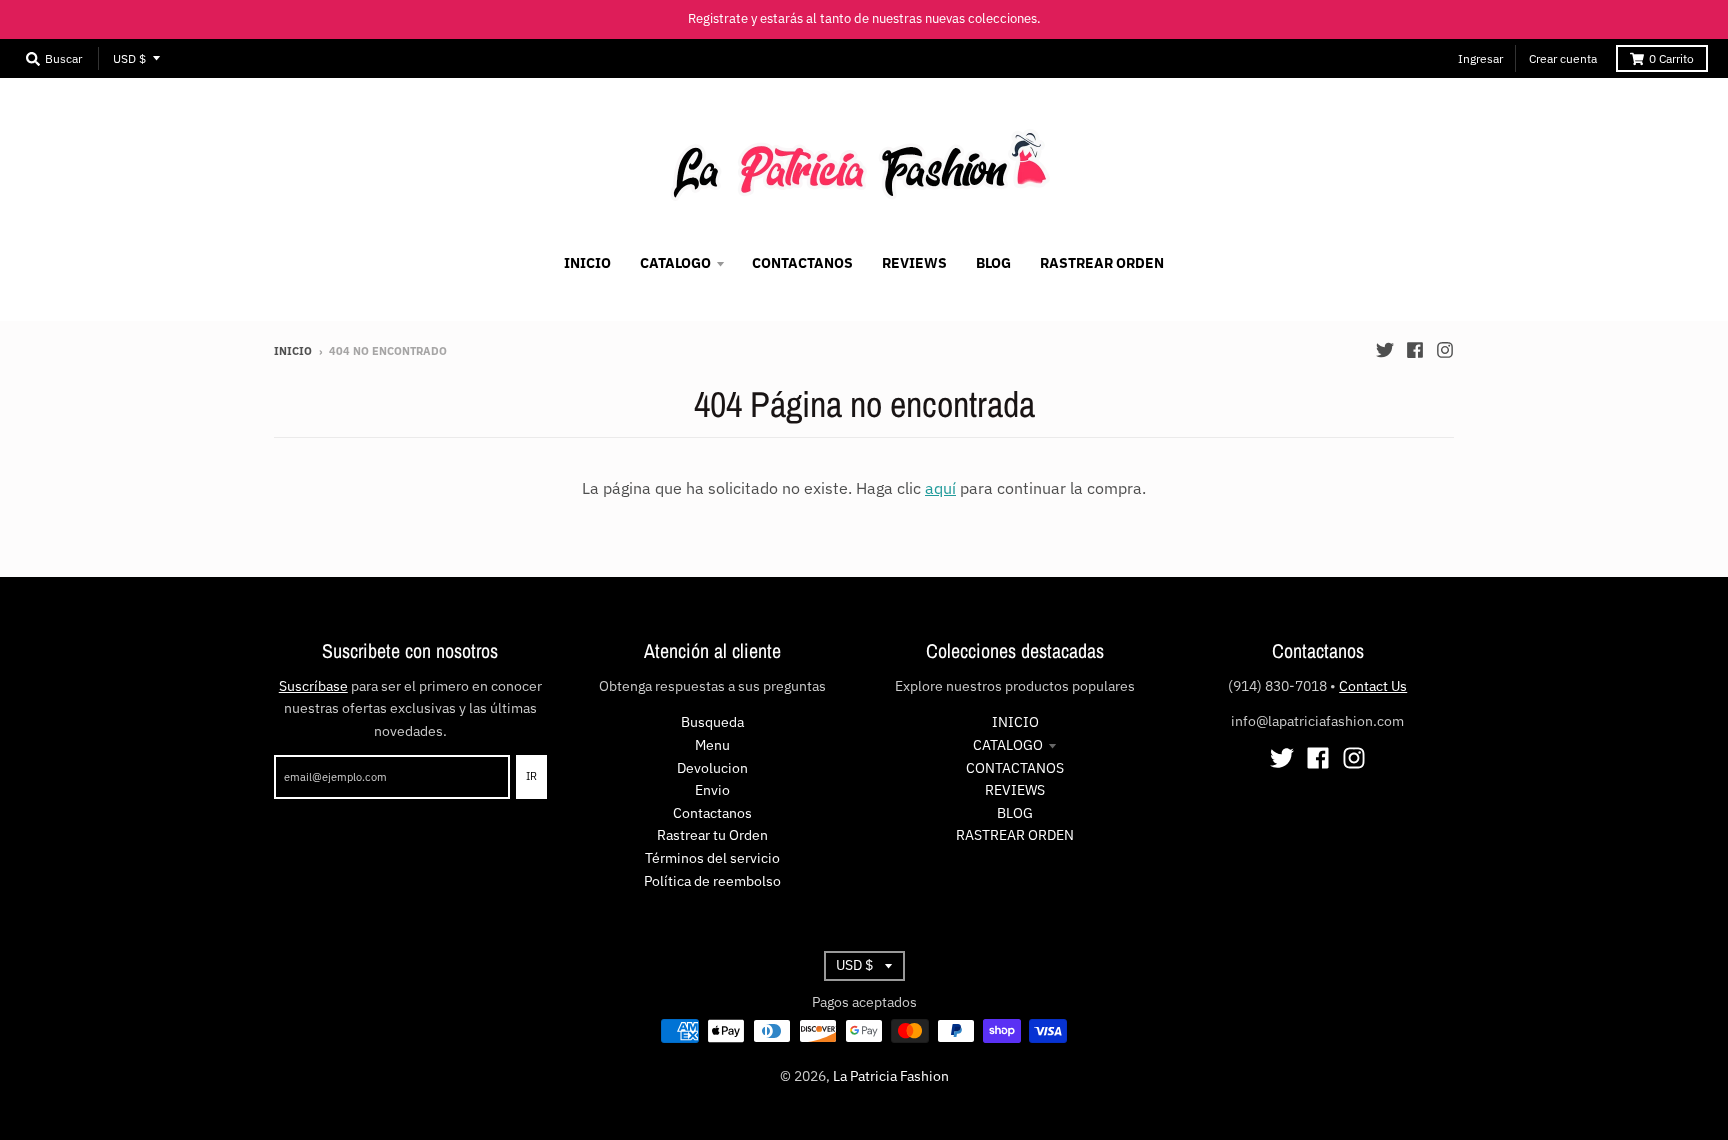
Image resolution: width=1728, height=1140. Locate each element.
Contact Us (1373, 686)
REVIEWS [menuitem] (914, 263)
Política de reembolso (712, 881)
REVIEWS (1015, 790)
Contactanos (712, 813)
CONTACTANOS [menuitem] (802, 263)
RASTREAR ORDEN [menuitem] (1102, 263)
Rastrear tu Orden (712, 835)
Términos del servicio (712, 858)
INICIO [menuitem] (587, 263)
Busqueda (712, 722)
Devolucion (712, 768)
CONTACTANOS (1015, 768)
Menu (712, 745)
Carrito (1671, 58)
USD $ (129, 58)
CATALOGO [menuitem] (675, 263)
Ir (531, 776)
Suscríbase (313, 686)
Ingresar (1480, 58)
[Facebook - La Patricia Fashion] (1415, 350)
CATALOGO (1008, 745)
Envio (712, 790)
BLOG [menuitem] (993, 263)
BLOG (1015, 813)
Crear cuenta (1563, 58)
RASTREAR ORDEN (1015, 835)
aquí (940, 488)
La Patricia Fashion (891, 1076)
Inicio (293, 351)
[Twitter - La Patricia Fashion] (1385, 350)
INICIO (1015, 722)
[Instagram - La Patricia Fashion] (1445, 350)
